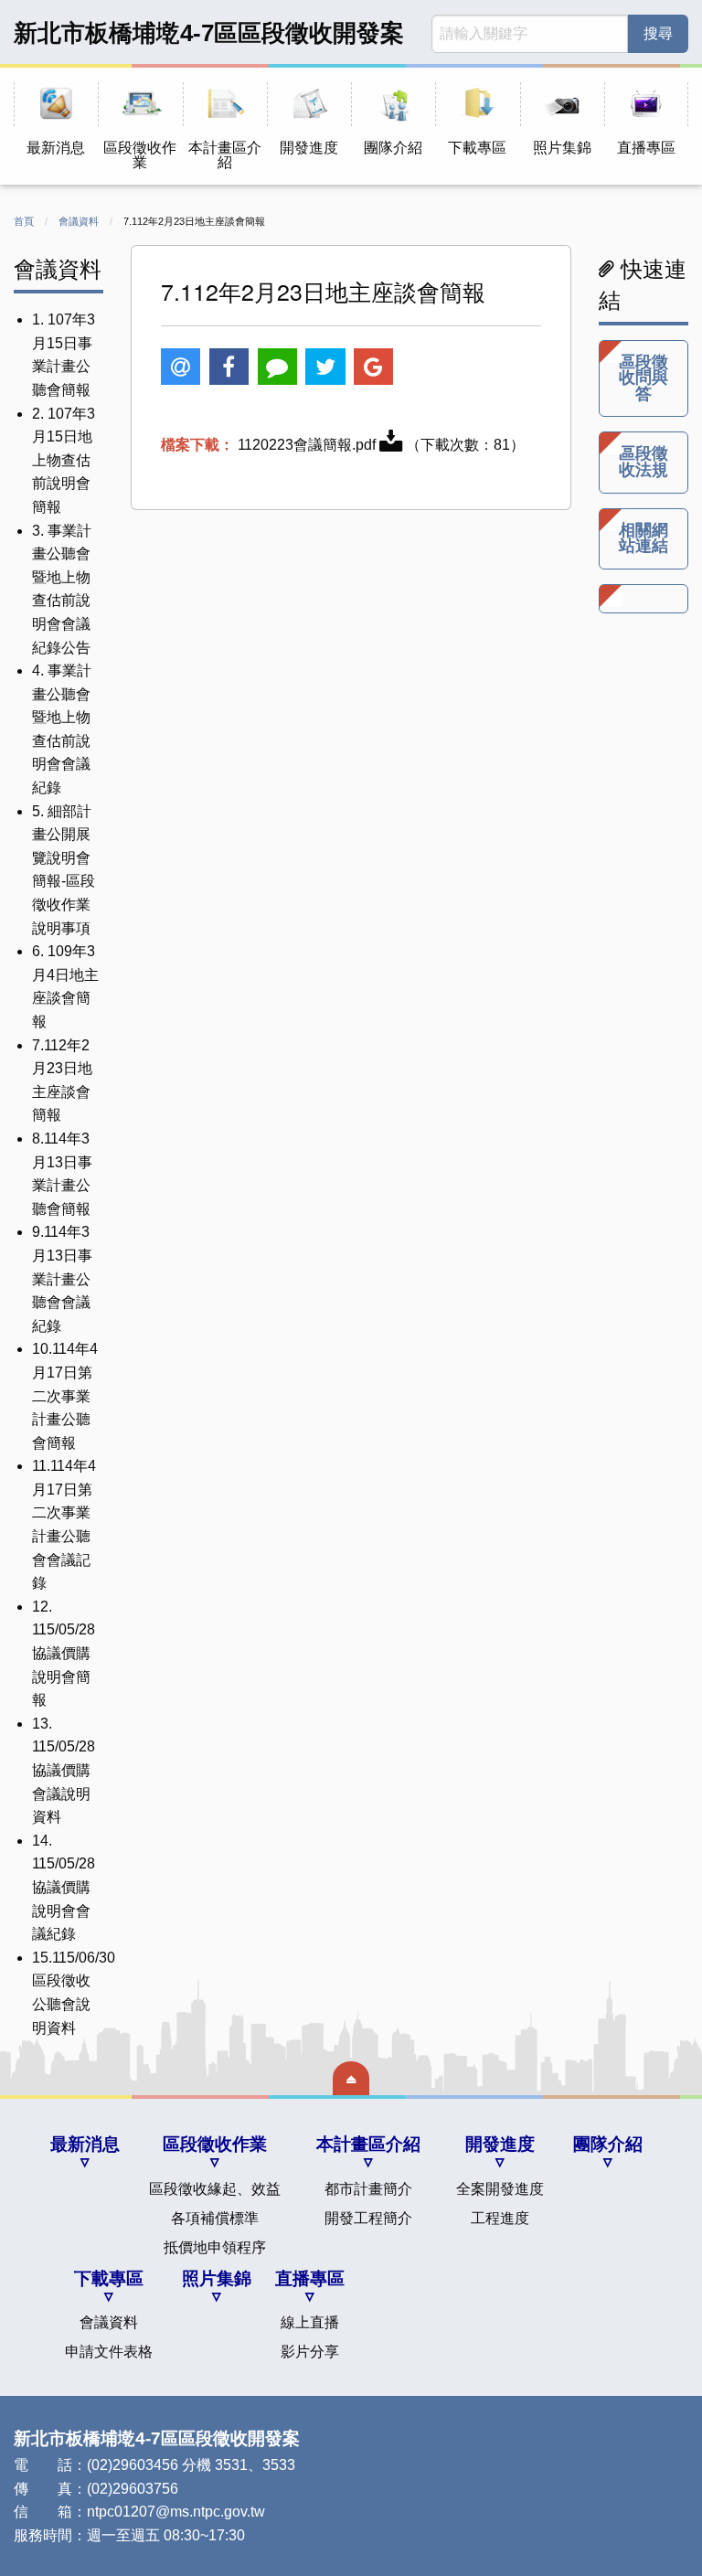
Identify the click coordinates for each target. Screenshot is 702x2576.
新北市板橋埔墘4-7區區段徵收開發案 (209, 33)
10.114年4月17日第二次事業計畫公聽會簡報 (65, 1395)
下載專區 (109, 2278)
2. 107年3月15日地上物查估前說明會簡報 (64, 460)
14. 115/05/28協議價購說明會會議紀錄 (64, 1887)
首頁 (24, 221)
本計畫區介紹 (368, 2144)
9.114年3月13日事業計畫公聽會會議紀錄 (62, 1278)
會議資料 (79, 221)
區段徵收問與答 (643, 378)
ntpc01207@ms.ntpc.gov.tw (176, 2512)
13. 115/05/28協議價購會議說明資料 (64, 1770)
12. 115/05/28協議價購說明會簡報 (64, 1653)
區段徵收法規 (643, 462)
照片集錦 (217, 2278)
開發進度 (500, 2144)
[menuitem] (56, 126)
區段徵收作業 (215, 2144)
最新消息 (85, 2144)
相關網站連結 (643, 538)
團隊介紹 (608, 2144)
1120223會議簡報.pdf (308, 445)
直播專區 (310, 2278)
